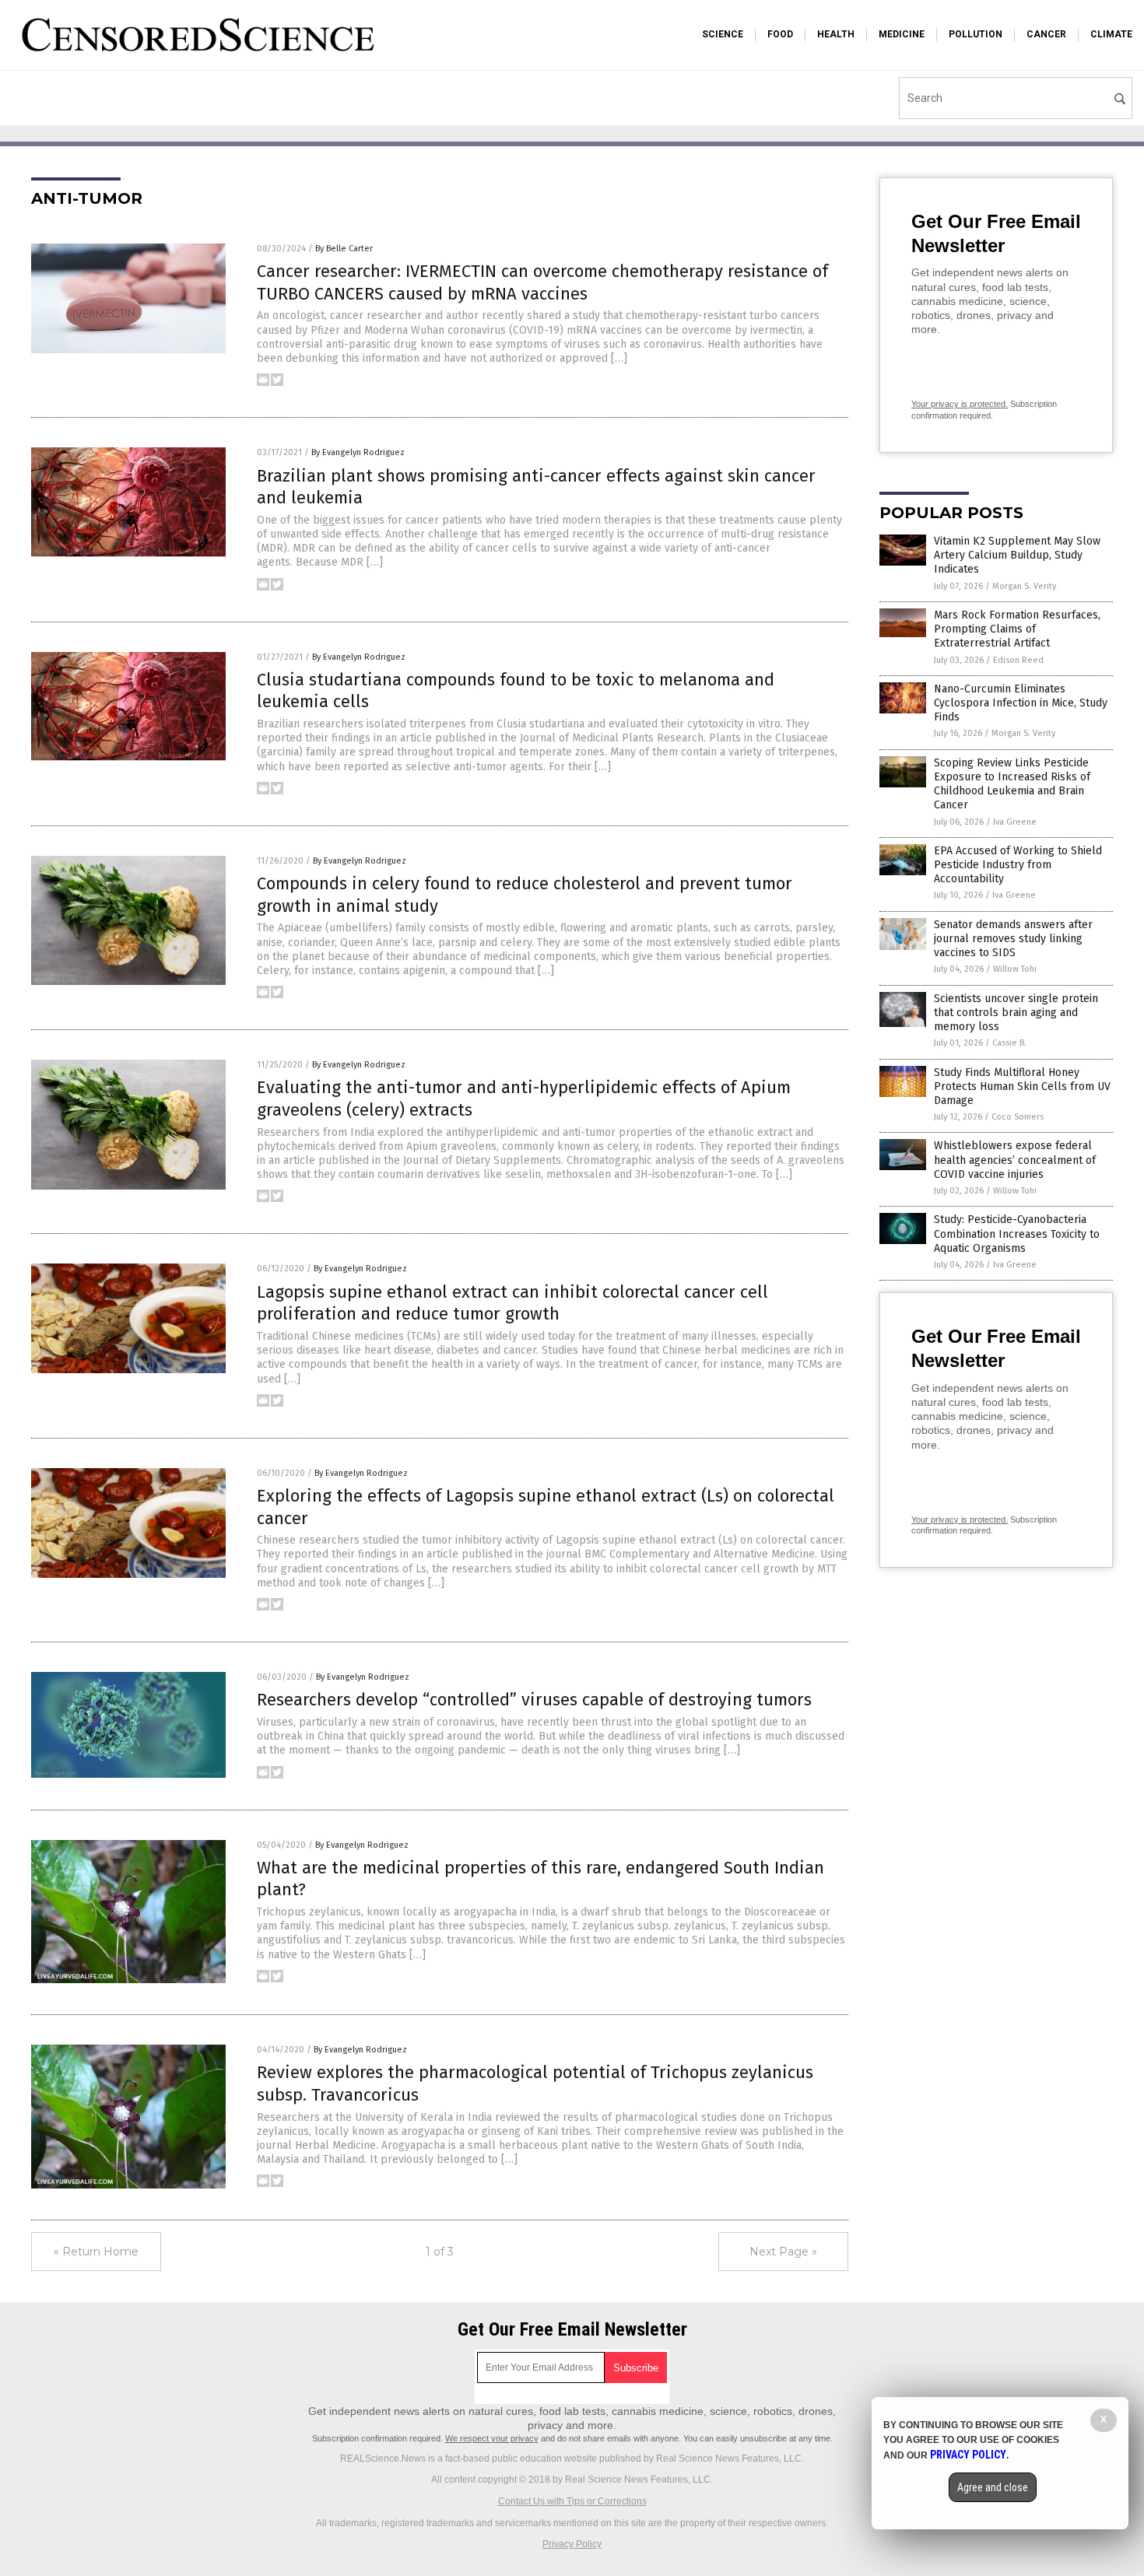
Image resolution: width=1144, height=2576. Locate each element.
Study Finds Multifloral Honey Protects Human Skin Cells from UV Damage (1022, 1086)
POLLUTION (976, 34)
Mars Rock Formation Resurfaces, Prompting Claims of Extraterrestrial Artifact (1017, 629)
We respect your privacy (492, 2438)
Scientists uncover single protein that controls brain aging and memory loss (1016, 1013)
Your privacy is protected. (960, 404)
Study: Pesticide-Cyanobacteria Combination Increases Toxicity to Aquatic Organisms (1017, 1234)
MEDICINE (902, 34)
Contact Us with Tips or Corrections (572, 2501)
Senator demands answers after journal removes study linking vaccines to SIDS (1013, 939)
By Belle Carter (344, 249)
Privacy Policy (572, 2544)
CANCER (1046, 34)
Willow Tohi (1015, 969)
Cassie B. (1009, 1043)
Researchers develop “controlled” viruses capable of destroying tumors (534, 1700)
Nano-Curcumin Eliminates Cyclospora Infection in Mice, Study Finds (1021, 703)
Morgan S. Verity (1024, 586)
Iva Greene (1015, 822)
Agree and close (993, 2487)
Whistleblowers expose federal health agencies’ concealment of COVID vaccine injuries (1015, 1160)
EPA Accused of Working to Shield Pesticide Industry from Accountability (1018, 865)
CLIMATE (1111, 34)
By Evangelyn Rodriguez (358, 452)
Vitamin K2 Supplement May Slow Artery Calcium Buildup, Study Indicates (1017, 555)
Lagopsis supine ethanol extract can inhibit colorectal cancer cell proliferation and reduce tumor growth (512, 1303)
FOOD (780, 34)
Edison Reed (1018, 660)
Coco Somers (1018, 1117)
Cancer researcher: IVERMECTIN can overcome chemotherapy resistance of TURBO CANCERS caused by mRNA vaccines (542, 282)
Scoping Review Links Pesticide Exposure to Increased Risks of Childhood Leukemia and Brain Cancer (1012, 784)
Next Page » (783, 2252)
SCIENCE (723, 34)
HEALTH (836, 34)
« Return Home (96, 2252)
